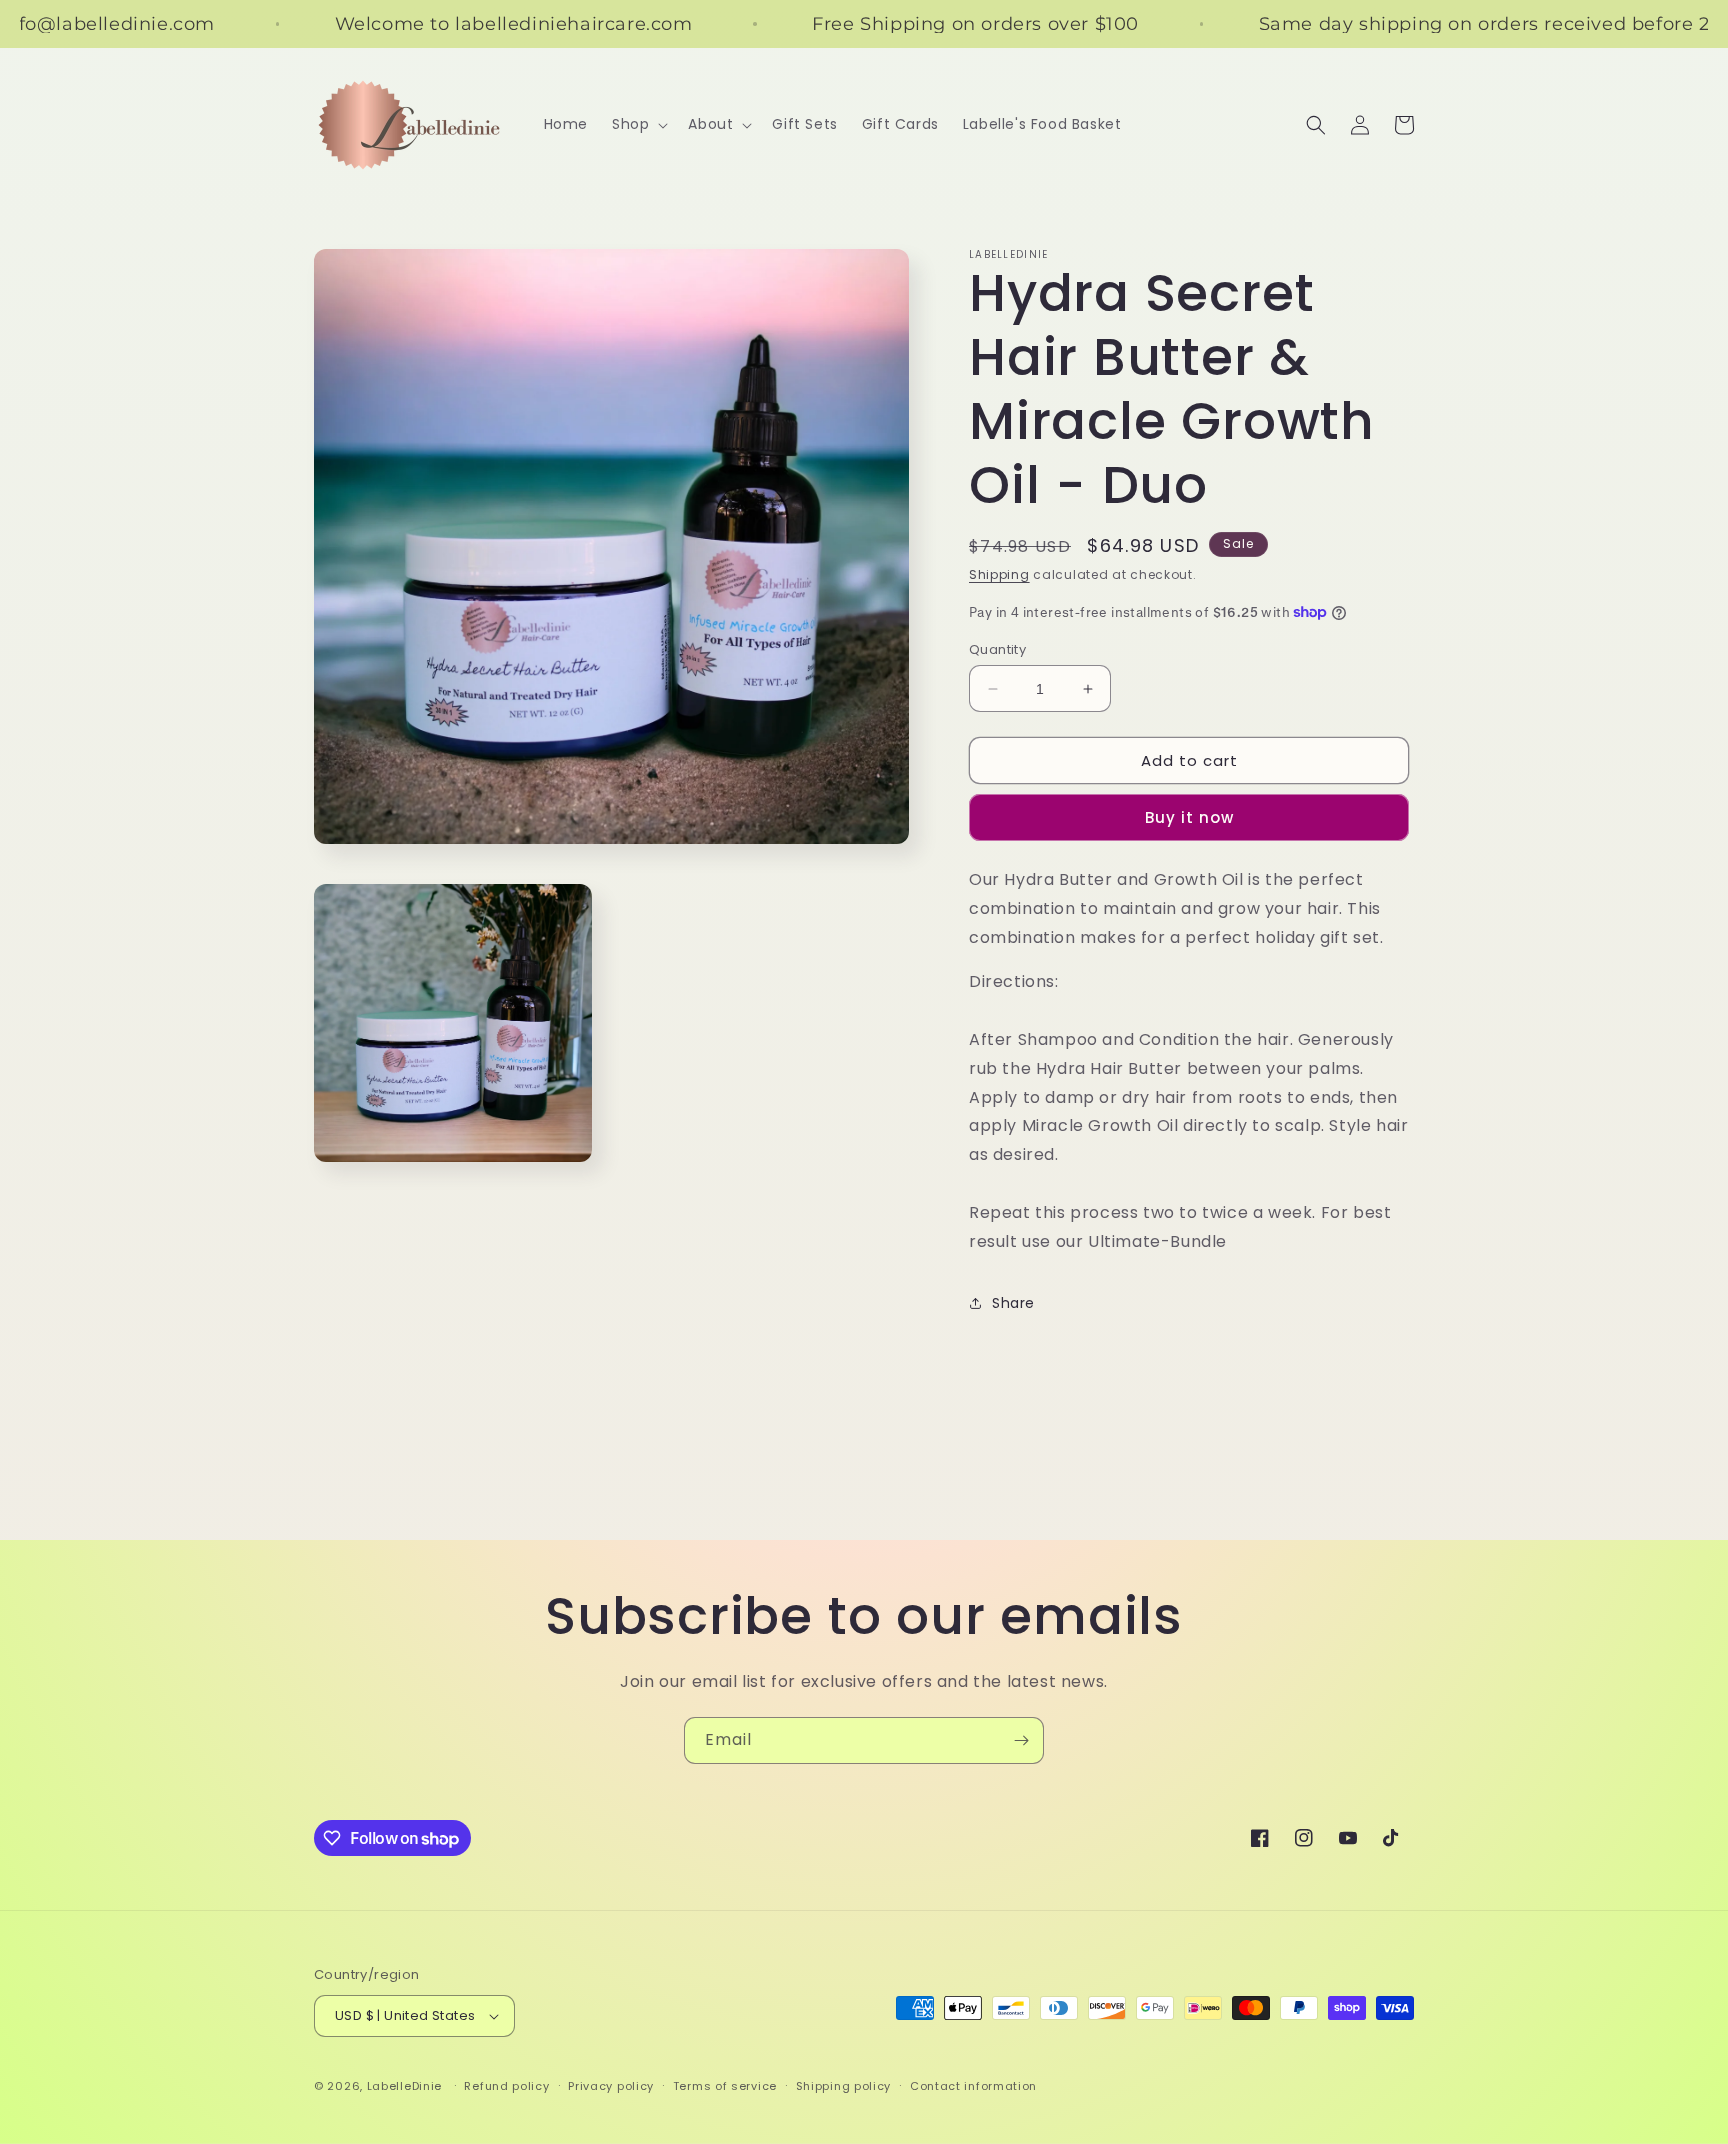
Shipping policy (844, 2086)
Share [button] (1013, 1303)
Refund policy (506, 2086)
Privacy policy (611, 2086)
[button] (638, 124)
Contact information (973, 2086)
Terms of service (725, 2086)
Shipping (999, 574)
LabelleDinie (404, 2086)
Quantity (997, 649)
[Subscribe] (1021, 1740)
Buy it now (1189, 817)
